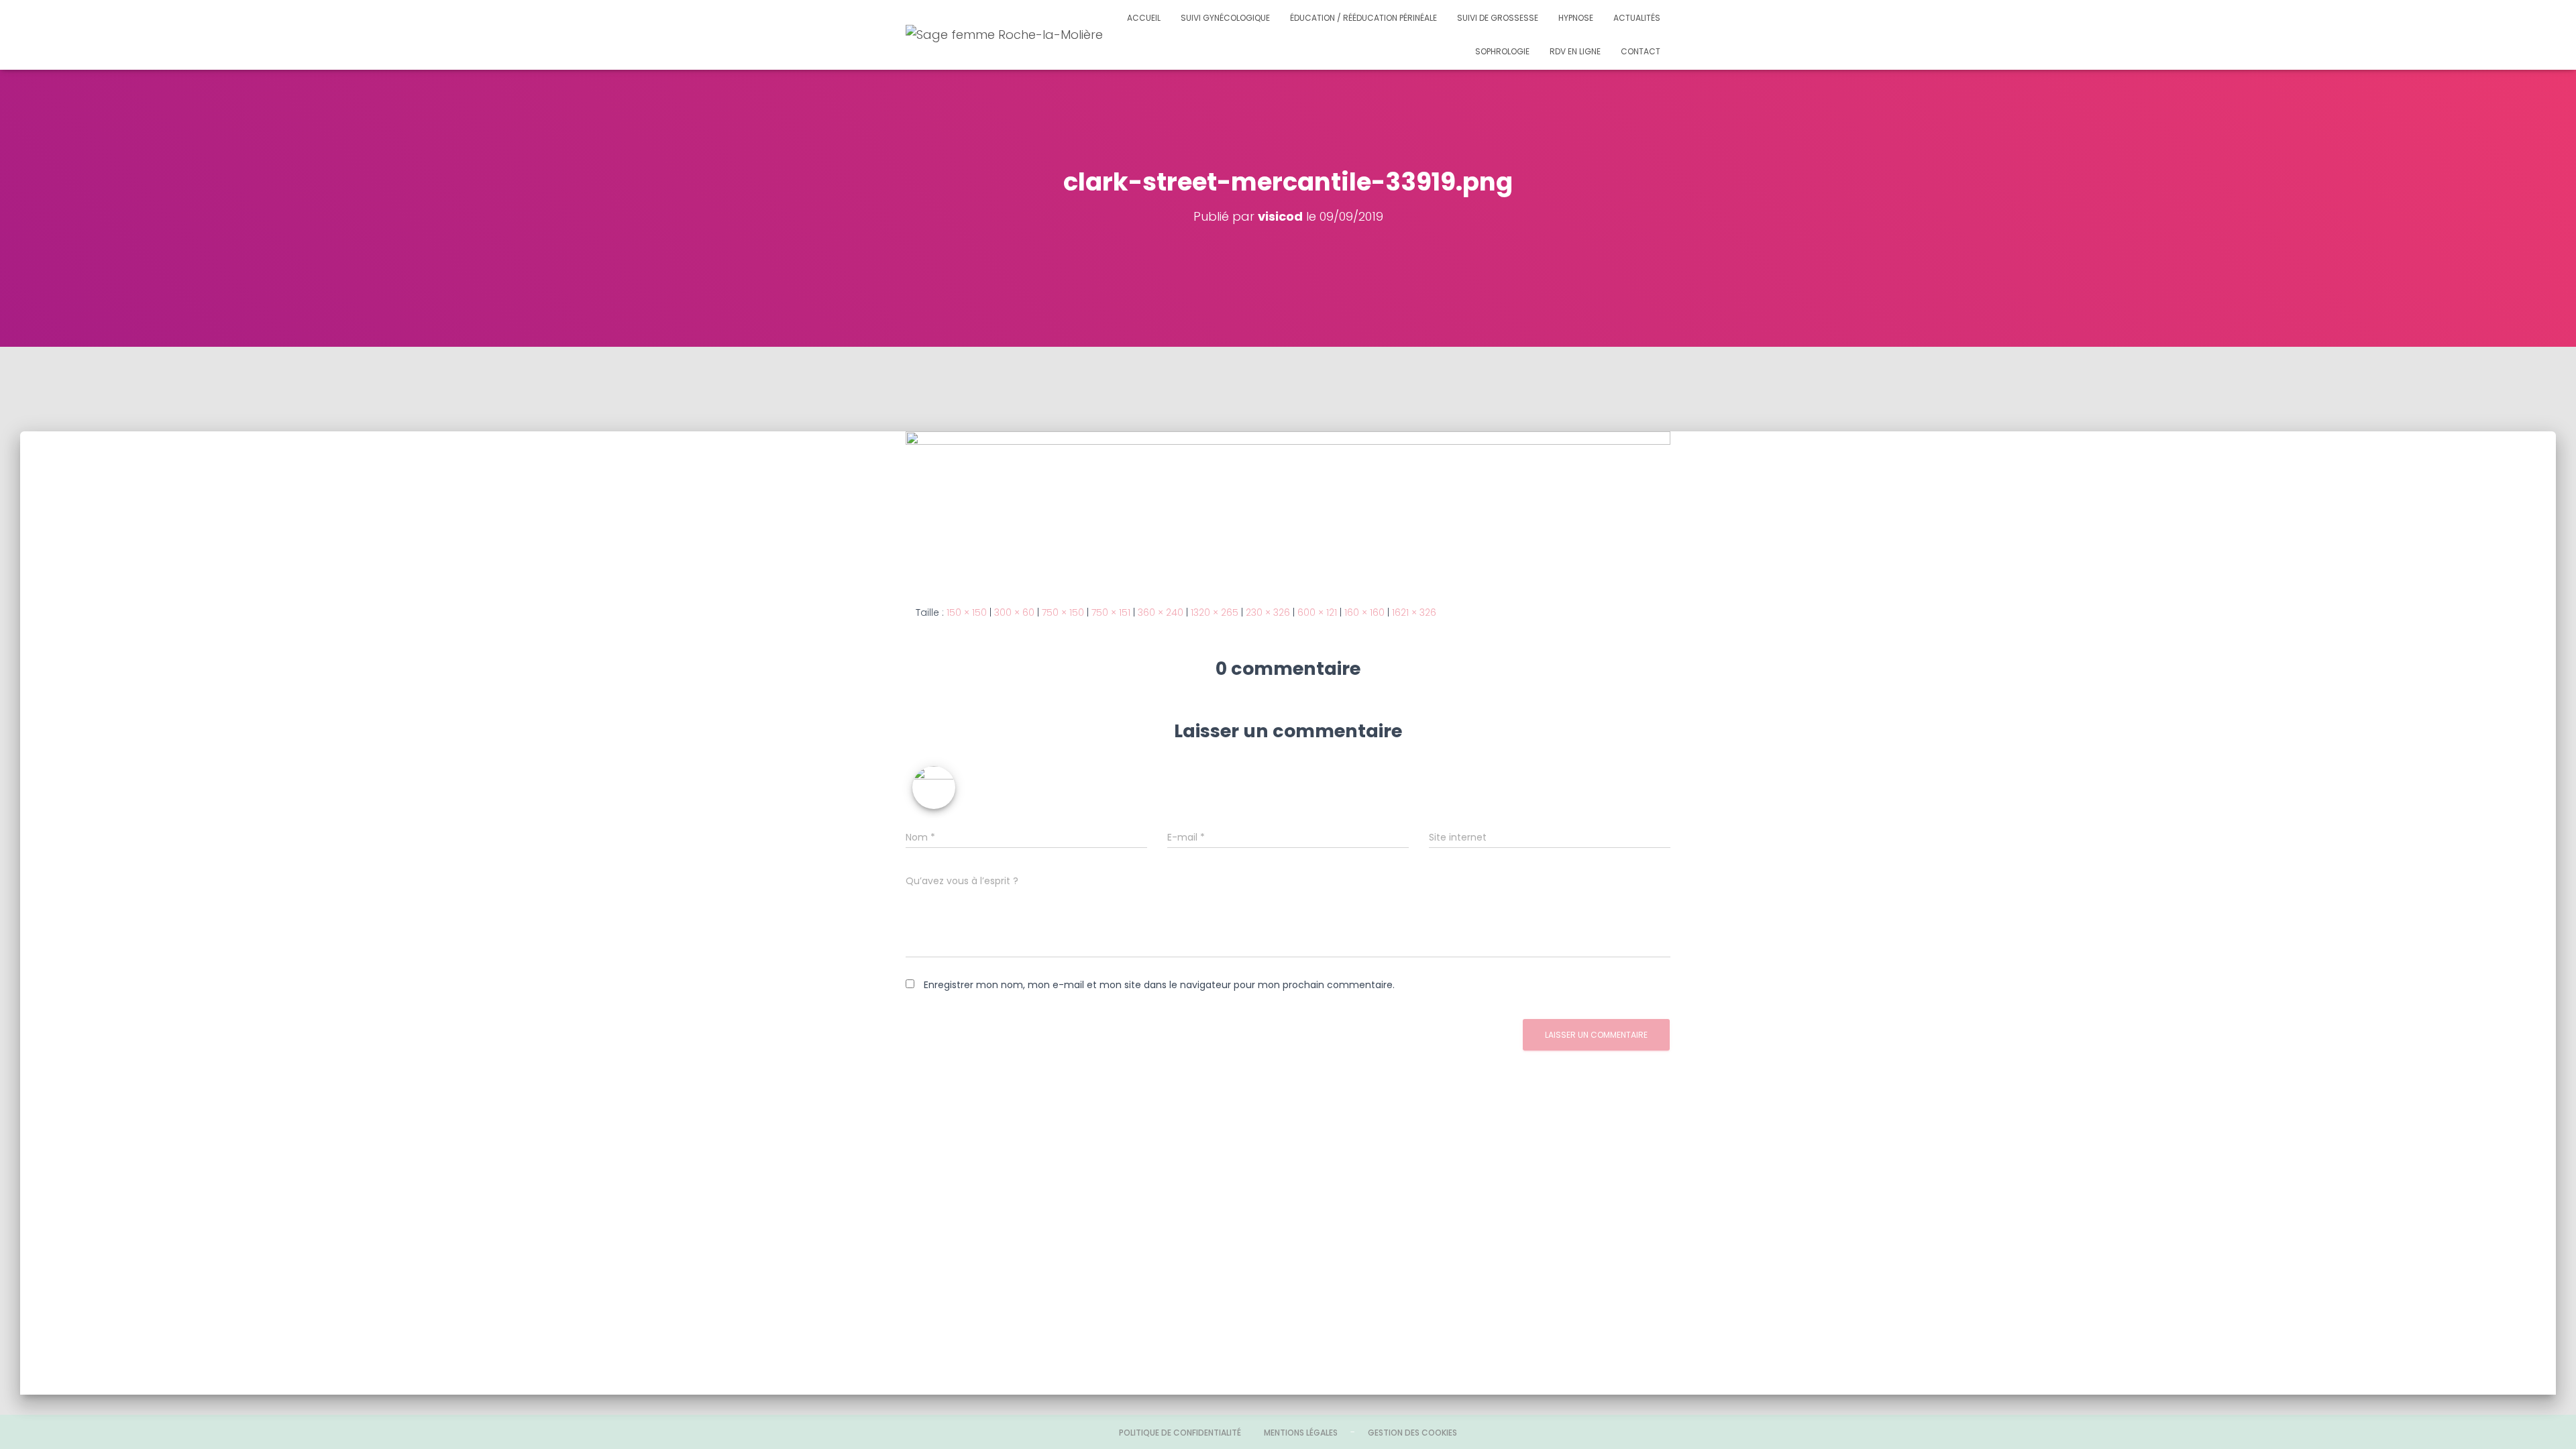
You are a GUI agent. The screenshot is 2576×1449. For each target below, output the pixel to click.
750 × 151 (1111, 612)
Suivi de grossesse (1498, 18)
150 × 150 (967, 612)
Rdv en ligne (1575, 51)
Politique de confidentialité (1180, 1433)
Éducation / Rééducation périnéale (1363, 18)
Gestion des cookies (1412, 1433)
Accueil (1144, 18)
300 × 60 (1014, 612)
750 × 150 (1063, 612)
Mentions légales (1301, 1433)
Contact (1641, 51)
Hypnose (1576, 18)
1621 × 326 (1414, 612)
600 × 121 (1317, 612)
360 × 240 (1161, 612)
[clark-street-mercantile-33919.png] (1288, 507)
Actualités (1637, 18)
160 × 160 (1364, 612)
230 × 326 (1268, 612)
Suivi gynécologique (1225, 18)
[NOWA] (1026, 35)
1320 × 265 (1215, 612)
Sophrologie (1502, 51)
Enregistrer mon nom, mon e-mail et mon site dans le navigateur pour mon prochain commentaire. (1159, 985)
